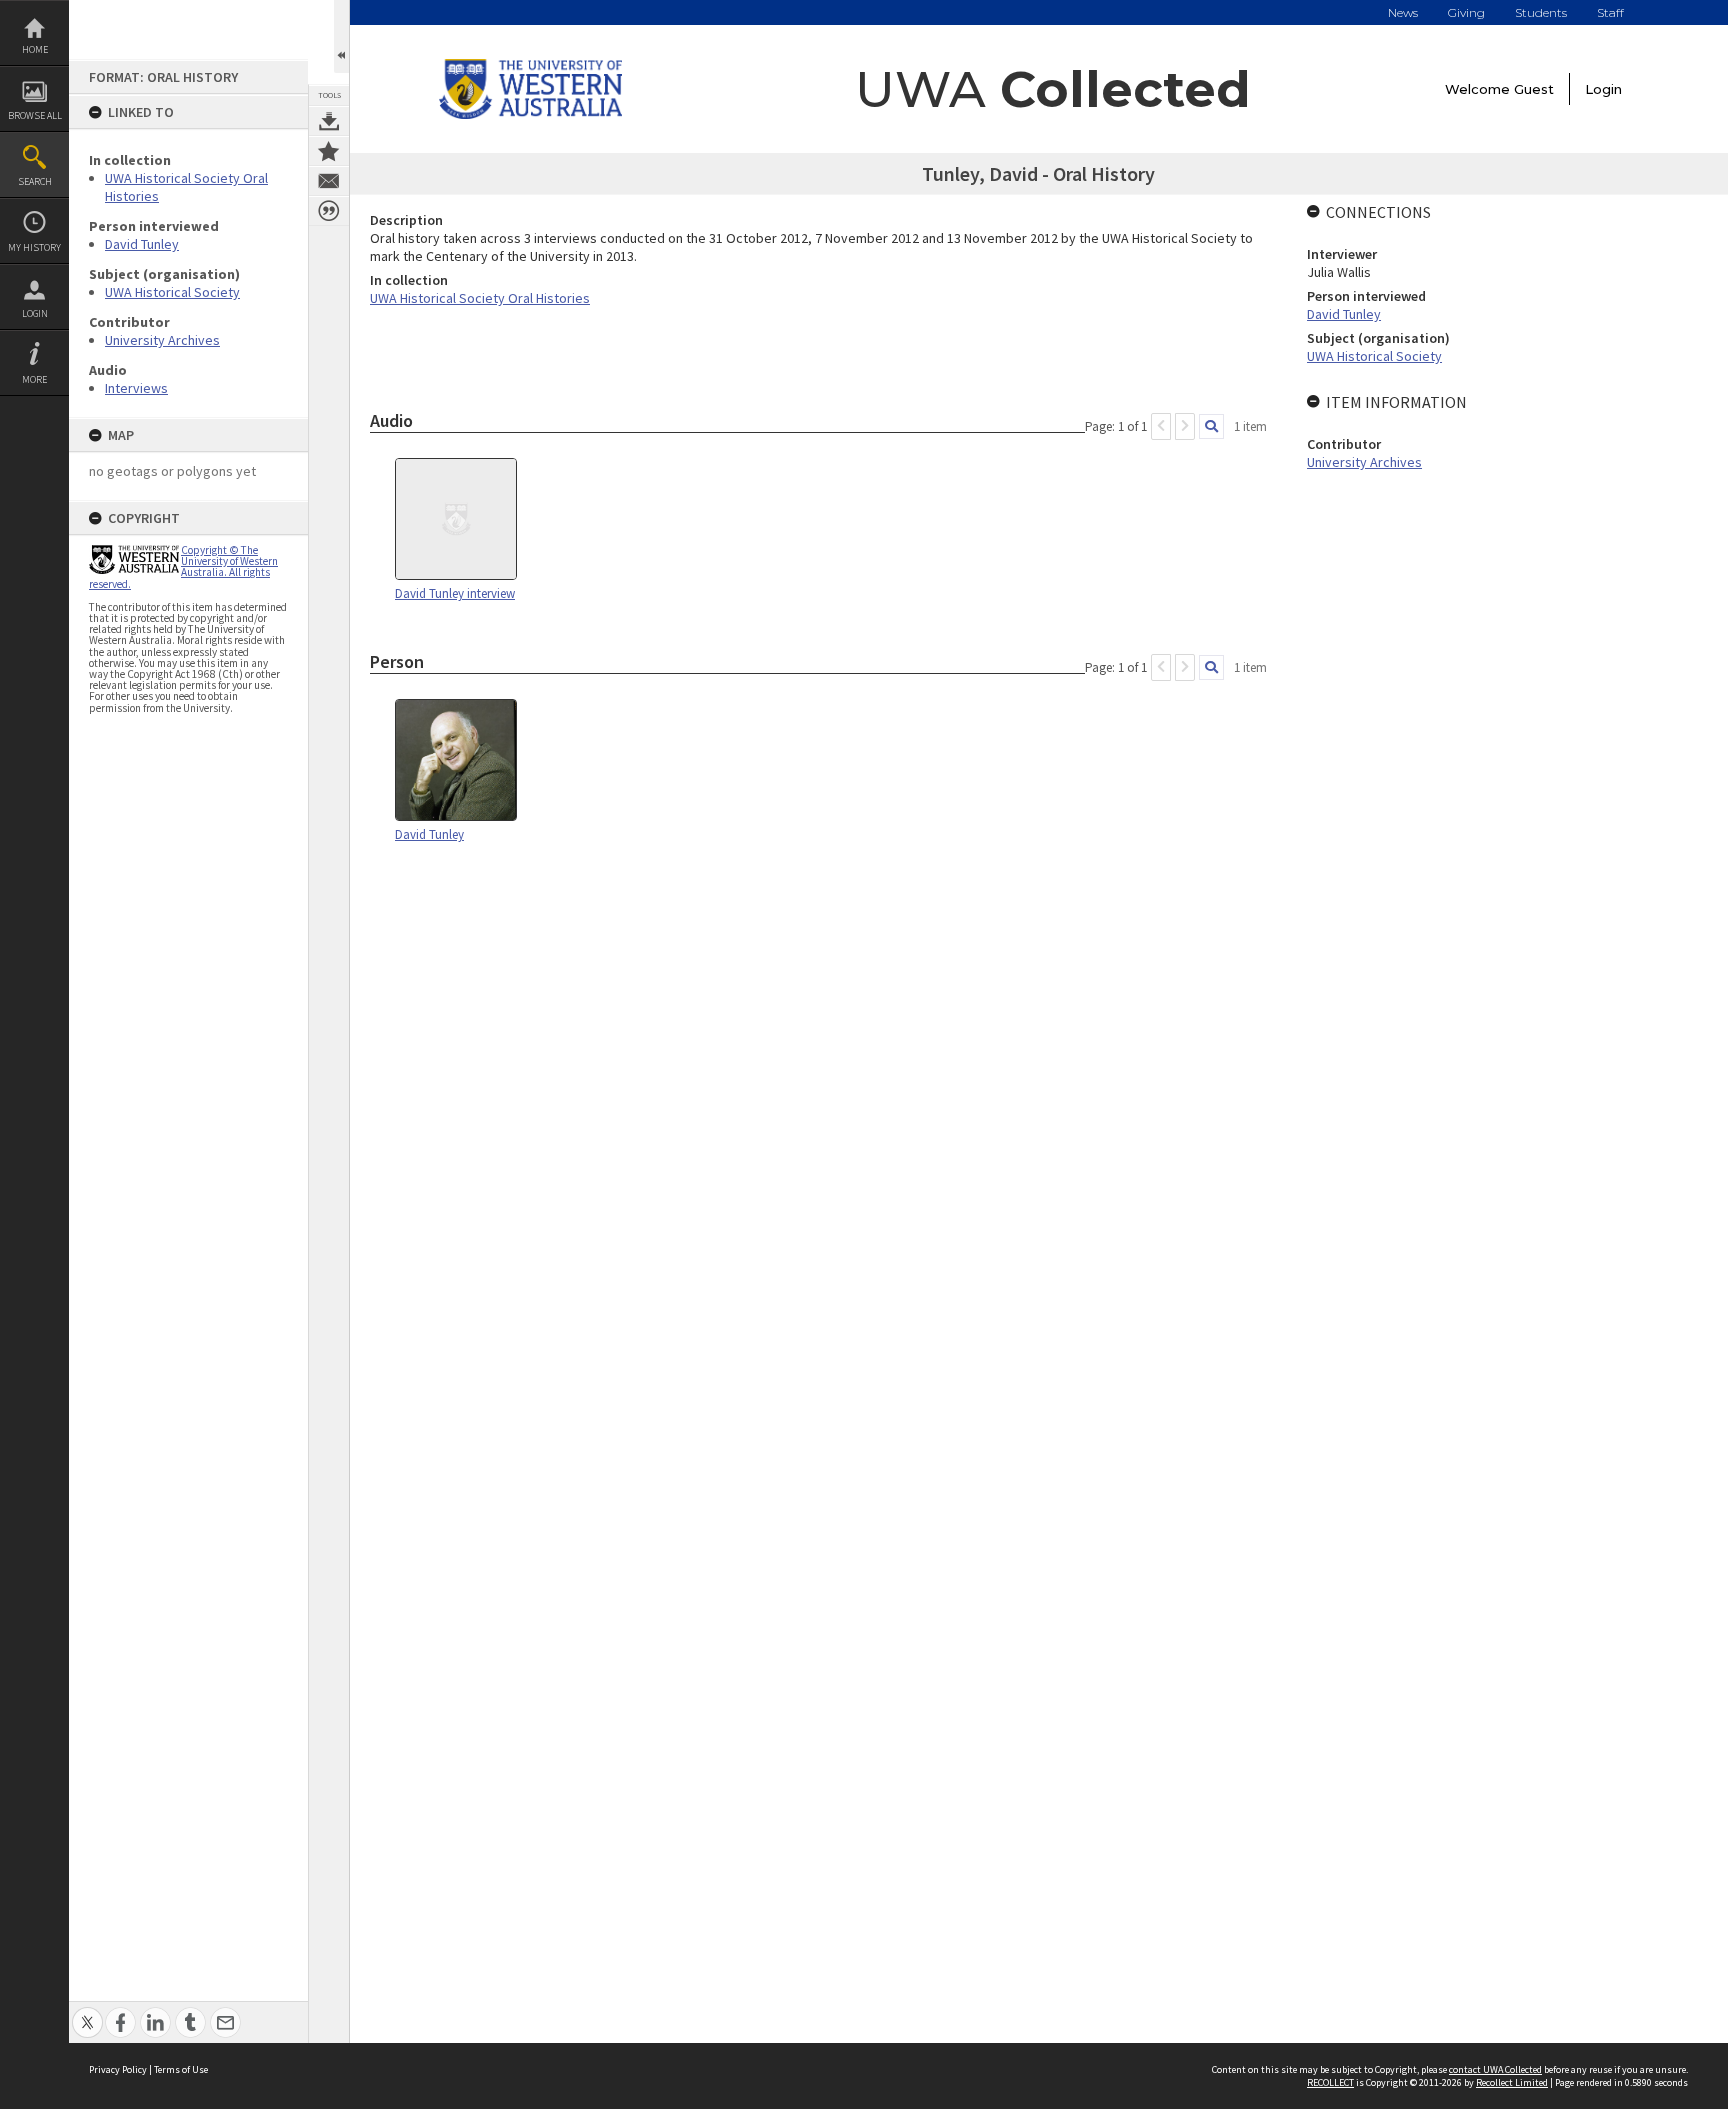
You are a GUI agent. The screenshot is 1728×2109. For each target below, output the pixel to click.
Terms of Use (181, 2069)
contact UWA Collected (1495, 2069)
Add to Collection (329, 151)
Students (1541, 12)
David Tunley (142, 244)
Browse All (35, 115)
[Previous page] (1161, 426)
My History (34, 247)
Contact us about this (329, 181)
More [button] (34, 379)
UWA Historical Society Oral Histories (480, 298)
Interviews (136, 388)
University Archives (162, 340)
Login (35, 313)
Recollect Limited (1512, 2082)
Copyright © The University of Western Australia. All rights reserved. (183, 567)
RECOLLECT (1330, 2082)
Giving (1466, 12)
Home (35, 49)
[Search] (1211, 426)
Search (35, 181)
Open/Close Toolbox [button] (341, 36)
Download (329, 121)
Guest (1534, 89)
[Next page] (1185, 426)
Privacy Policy (118, 2069)
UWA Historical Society (172, 292)
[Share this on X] (87, 2011)
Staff (1610, 12)
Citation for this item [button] (329, 211)
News (1403, 12)
